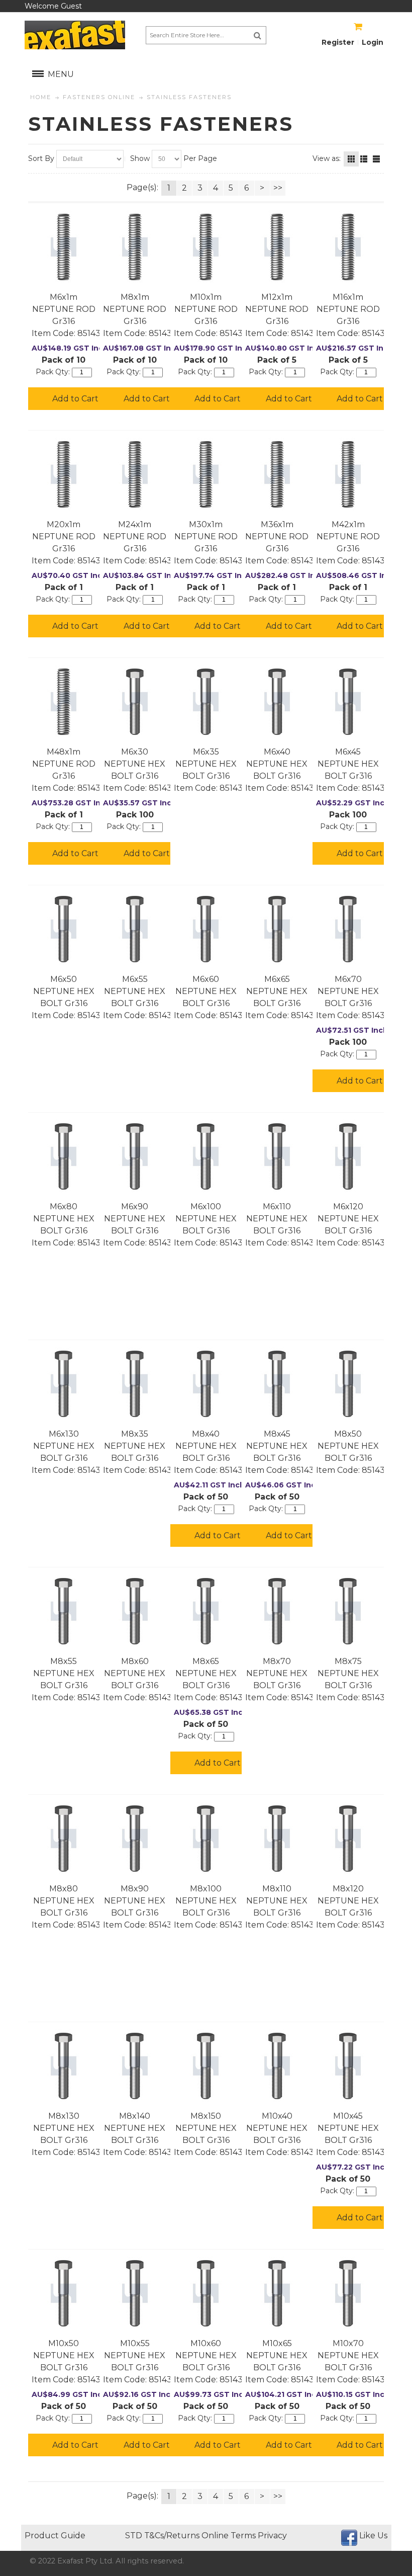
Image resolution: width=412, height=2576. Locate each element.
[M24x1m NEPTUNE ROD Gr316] (135, 474)
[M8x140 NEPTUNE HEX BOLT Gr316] (135, 2066)
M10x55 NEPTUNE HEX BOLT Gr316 (135, 2355)
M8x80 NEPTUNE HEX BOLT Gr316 (64, 1901)
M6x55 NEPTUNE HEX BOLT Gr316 (135, 991)
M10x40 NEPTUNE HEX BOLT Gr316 (277, 2128)
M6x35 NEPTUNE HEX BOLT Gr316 (206, 764)
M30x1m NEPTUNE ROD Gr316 (206, 536)
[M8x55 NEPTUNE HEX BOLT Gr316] (64, 1611)
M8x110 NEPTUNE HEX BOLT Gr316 (277, 1901)
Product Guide (55, 2536)
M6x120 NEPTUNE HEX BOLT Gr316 (348, 1219)
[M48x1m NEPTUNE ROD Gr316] (64, 702)
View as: (327, 158)
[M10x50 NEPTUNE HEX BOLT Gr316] (64, 2293)
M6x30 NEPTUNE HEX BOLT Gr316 (135, 764)
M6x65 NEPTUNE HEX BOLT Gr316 (277, 991)
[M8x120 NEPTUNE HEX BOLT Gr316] (348, 1839)
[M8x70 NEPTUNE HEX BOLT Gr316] (277, 1611)
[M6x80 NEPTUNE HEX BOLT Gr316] (64, 1156)
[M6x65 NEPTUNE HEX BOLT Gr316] (277, 929)
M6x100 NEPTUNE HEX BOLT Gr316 (206, 1219)
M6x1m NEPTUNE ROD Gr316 (64, 309)
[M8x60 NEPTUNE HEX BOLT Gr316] (135, 1611)
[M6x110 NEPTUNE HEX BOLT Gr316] (277, 1156)
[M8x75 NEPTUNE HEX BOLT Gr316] (348, 1611)
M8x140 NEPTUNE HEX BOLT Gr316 (135, 2128)
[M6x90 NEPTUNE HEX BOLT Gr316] (135, 1156)
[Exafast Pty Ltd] (75, 35)
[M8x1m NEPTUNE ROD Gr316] (135, 247)
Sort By (41, 158)
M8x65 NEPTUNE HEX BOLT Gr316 (206, 1673)
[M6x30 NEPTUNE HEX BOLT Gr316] (135, 702)
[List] (364, 159)
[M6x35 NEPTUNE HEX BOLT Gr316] (206, 702)
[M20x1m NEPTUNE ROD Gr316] (64, 474)
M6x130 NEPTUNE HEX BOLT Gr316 (64, 1446)
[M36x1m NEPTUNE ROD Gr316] (277, 474)
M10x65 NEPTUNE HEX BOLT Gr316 (277, 2355)
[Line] (376, 159)
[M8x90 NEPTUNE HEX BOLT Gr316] (135, 1839)
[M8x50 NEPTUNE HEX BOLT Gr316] (348, 1384)
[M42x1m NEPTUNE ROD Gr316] (348, 474)
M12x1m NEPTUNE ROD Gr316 (277, 309)
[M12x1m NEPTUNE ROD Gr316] (277, 247)
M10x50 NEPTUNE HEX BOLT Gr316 (64, 2355)
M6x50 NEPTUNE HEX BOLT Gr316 (64, 991)
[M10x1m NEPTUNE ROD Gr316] (206, 247)
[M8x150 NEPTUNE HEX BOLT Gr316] (206, 2066)
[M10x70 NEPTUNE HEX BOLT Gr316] (348, 2293)
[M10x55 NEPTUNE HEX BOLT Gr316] (135, 2293)
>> (278, 188)
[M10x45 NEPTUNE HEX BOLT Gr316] (348, 2066)
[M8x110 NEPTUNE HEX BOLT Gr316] (277, 1839)
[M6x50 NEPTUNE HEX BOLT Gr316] (64, 929)
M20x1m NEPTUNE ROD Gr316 (64, 536)
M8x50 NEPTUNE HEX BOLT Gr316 (348, 1446)
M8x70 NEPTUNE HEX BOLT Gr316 (277, 1673)
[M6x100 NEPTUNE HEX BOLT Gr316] (206, 1156)
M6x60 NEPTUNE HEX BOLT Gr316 (206, 991)
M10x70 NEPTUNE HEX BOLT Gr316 (348, 2355)
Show (140, 158)
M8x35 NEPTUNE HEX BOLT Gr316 (135, 1446)
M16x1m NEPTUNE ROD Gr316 (348, 309)
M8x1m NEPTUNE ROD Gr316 (135, 309)
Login (373, 42)
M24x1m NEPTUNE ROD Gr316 (135, 536)
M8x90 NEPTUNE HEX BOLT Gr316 (135, 1901)
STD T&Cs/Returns (162, 2536)
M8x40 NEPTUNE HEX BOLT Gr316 (206, 1446)
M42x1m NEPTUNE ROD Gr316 (348, 536)
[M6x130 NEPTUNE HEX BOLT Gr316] (64, 1384)
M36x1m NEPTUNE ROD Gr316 (277, 536)
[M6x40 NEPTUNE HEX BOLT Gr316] (277, 702)
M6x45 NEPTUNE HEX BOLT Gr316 (348, 764)
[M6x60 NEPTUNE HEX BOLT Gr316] (206, 929)
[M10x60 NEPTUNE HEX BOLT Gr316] (206, 2293)
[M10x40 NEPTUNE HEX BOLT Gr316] (277, 2066)
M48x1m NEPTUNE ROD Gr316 (64, 764)
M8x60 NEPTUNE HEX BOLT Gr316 (135, 1673)
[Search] (257, 35)
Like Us (373, 2536)
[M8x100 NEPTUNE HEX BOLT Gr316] (206, 1839)
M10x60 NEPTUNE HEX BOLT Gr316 (206, 2355)
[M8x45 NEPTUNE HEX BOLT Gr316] (277, 1384)
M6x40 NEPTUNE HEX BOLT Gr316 (277, 764)
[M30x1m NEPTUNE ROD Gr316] (206, 474)
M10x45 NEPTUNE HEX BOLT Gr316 (348, 2128)
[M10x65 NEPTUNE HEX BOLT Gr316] (277, 2293)
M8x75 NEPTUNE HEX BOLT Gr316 (348, 1673)
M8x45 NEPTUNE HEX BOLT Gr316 (277, 1446)
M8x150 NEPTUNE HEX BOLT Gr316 (206, 2128)
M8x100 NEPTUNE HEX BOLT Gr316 (206, 1901)
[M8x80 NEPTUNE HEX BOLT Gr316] (64, 1839)
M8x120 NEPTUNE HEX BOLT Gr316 (348, 1901)
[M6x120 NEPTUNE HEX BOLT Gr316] (348, 1156)
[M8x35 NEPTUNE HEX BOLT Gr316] (135, 1384)
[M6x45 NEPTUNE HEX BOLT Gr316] (348, 702)
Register (338, 42)
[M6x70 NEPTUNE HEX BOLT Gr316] (348, 929)
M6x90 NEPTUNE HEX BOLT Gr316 (135, 1219)
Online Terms (229, 2536)
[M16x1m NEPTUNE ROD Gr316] (348, 247)
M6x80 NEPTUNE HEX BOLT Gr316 (64, 1219)
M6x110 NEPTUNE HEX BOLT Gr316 (277, 1219)
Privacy (272, 2536)
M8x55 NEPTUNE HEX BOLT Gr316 (64, 1673)
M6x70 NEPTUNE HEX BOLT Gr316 (348, 991)
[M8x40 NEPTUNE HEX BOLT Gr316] (206, 1384)
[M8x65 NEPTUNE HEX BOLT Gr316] (206, 1611)
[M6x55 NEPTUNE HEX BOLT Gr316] (135, 929)
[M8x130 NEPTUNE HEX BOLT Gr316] (64, 2066)
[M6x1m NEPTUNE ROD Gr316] (64, 247)
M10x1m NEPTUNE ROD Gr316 (206, 309)
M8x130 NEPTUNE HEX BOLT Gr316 (64, 2128)
